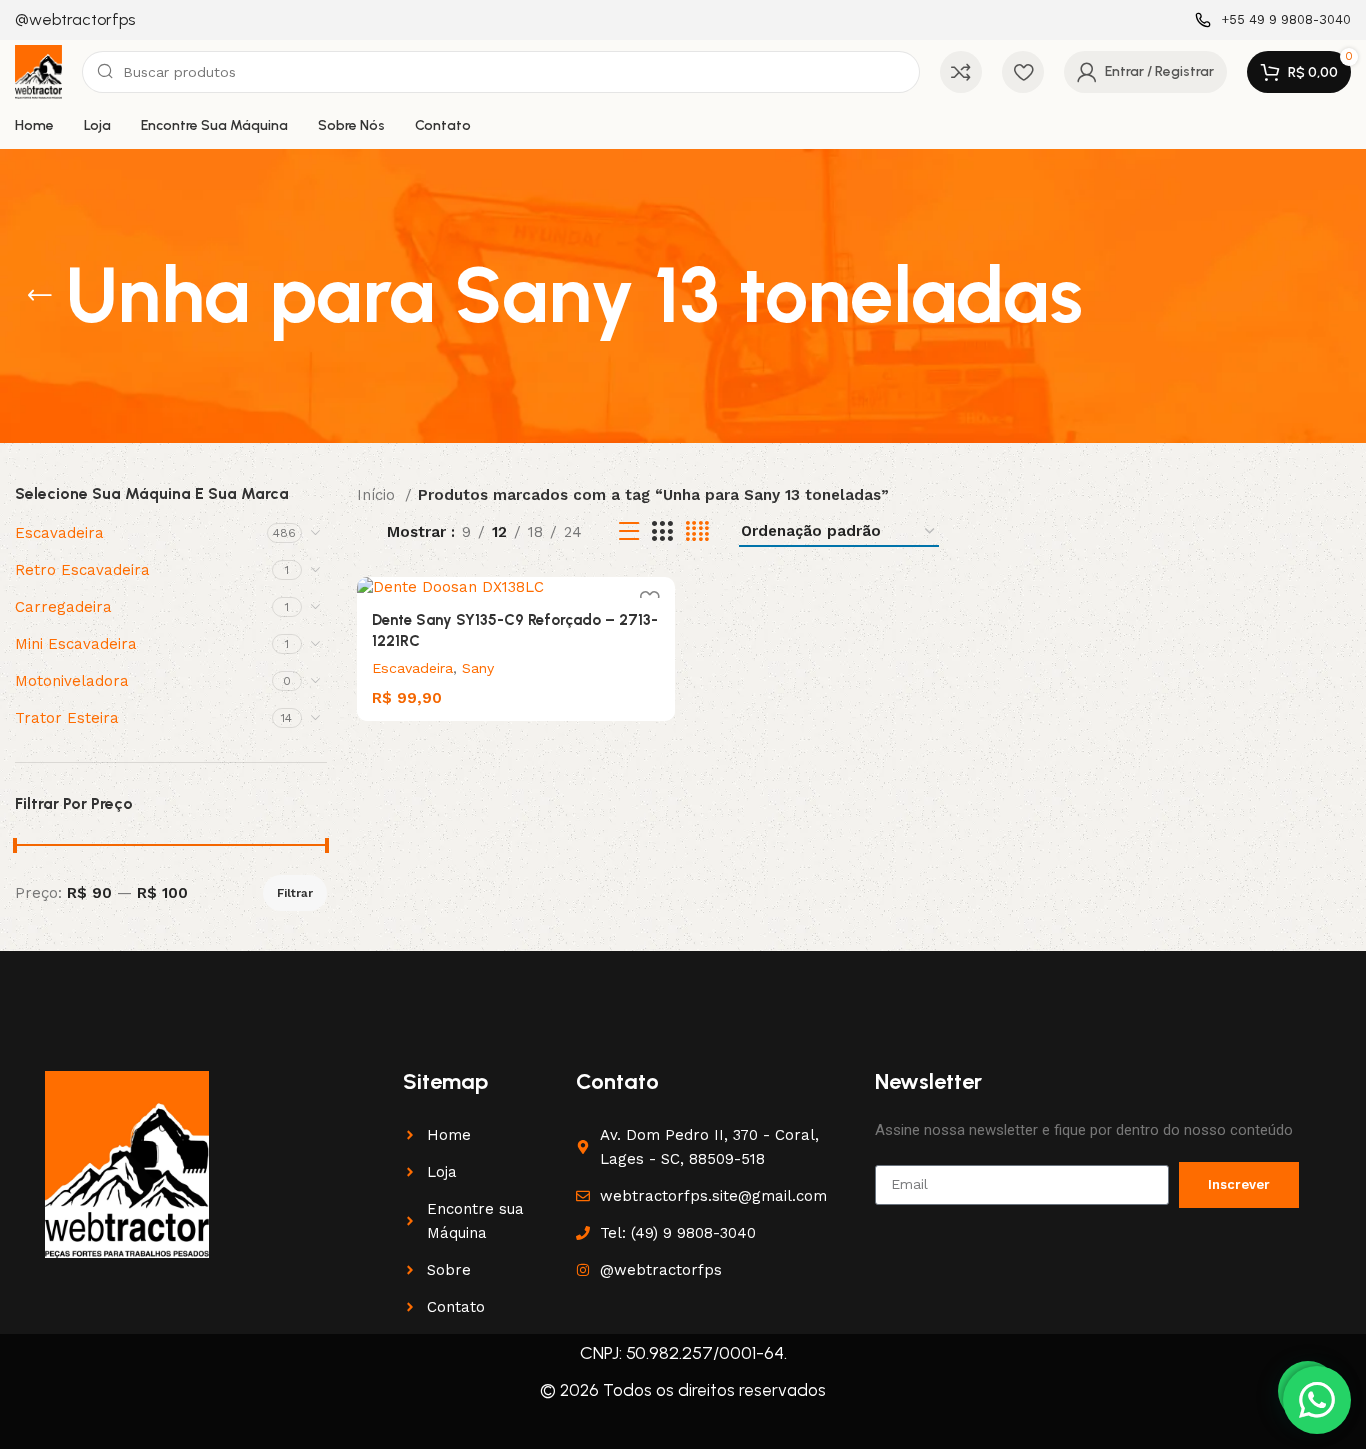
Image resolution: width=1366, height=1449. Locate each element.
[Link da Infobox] (75, 20)
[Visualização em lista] (629, 532)
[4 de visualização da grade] (697, 532)
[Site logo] (38, 71)
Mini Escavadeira (76, 644)
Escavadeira (59, 533)
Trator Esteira (67, 718)
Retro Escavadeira (82, 570)
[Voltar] (40, 296)
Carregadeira (63, 607)
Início (378, 495)
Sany (478, 668)
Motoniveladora (72, 681)
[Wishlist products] (1023, 72)
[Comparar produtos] (961, 72)
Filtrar (295, 893)
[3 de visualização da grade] (662, 532)
